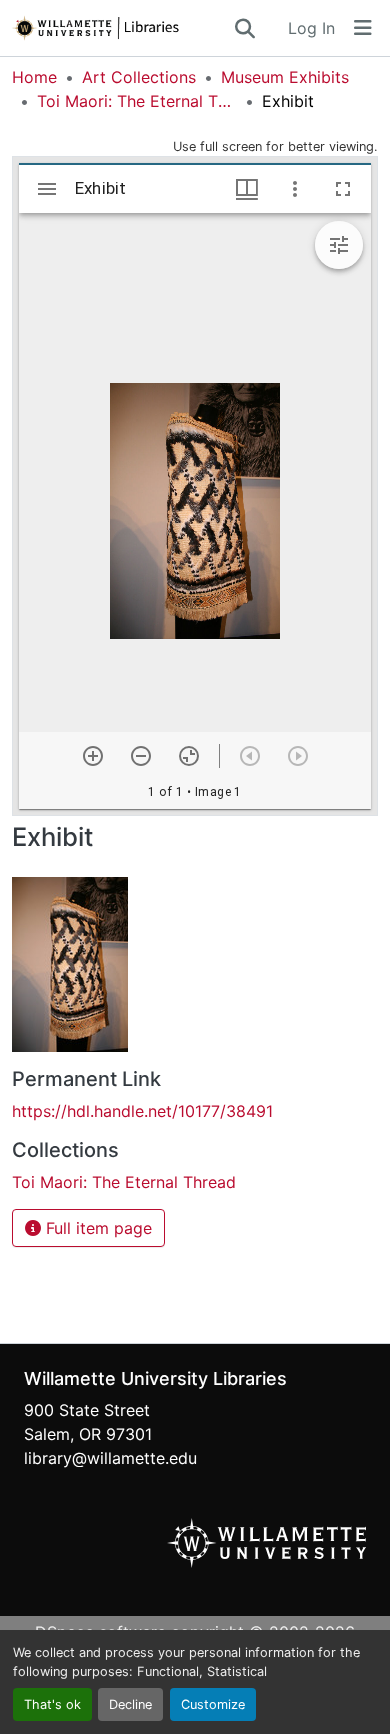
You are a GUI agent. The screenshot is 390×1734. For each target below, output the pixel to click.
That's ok (52, 1704)
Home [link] (34, 77)
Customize (213, 1704)
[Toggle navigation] (363, 28)
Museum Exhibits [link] (285, 77)
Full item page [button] (96, 1228)
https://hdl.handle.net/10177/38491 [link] (142, 1111)
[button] (122, 28)
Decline (130, 1704)
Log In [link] (311, 28)
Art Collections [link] (139, 77)
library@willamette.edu (110, 1458)
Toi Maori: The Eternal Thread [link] (137, 101)
